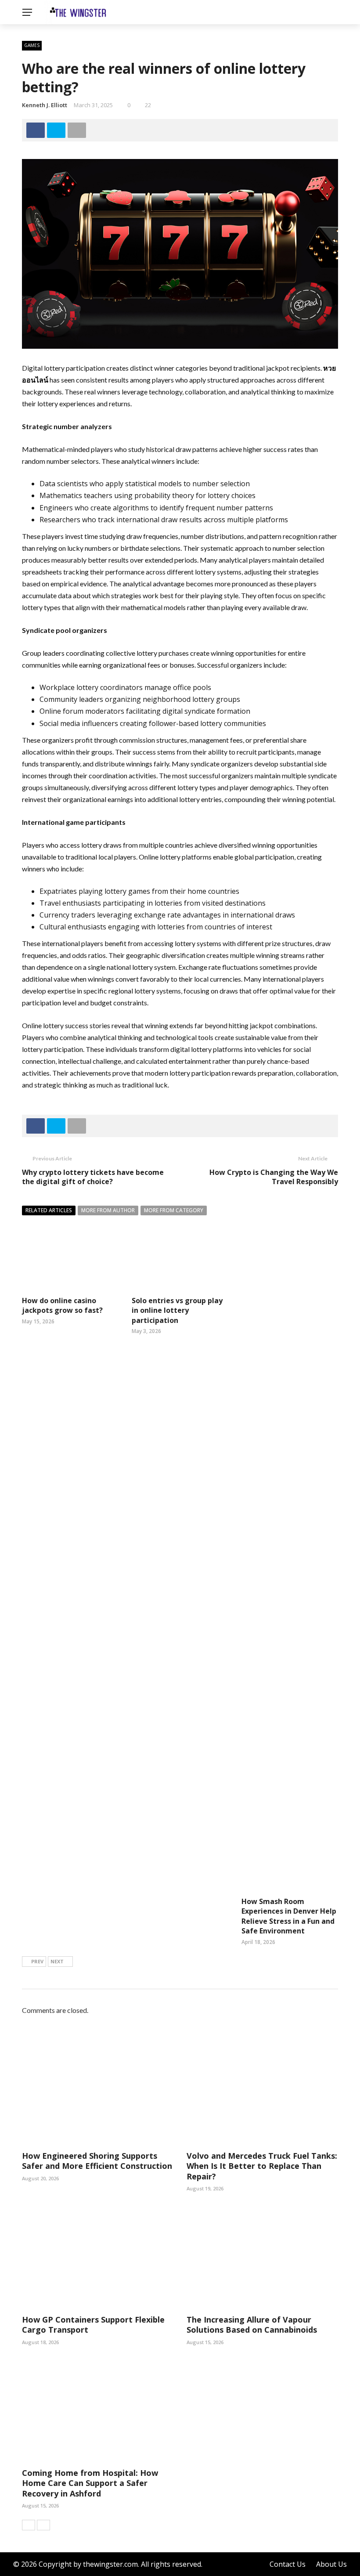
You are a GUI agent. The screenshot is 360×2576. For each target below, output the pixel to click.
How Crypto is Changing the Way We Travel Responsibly (274, 1177)
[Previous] (29, 2525)
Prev (37, 1961)
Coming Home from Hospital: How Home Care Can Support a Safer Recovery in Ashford (90, 2483)
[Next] (43, 2525)
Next (57, 1961)
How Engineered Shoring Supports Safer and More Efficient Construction (97, 2161)
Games (32, 45)
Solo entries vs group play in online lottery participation (177, 1310)
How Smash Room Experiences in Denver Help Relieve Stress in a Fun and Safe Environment (289, 1916)
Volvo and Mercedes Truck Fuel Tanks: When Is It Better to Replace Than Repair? (262, 2166)
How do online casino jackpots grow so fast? (62, 1305)
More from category (174, 1210)
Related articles (49, 1210)
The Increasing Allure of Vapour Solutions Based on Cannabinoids (252, 2325)
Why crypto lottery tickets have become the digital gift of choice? (93, 1177)
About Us (331, 2564)
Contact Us (288, 2564)
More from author (108, 1210)
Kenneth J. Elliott (45, 105)
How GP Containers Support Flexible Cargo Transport (93, 2325)
